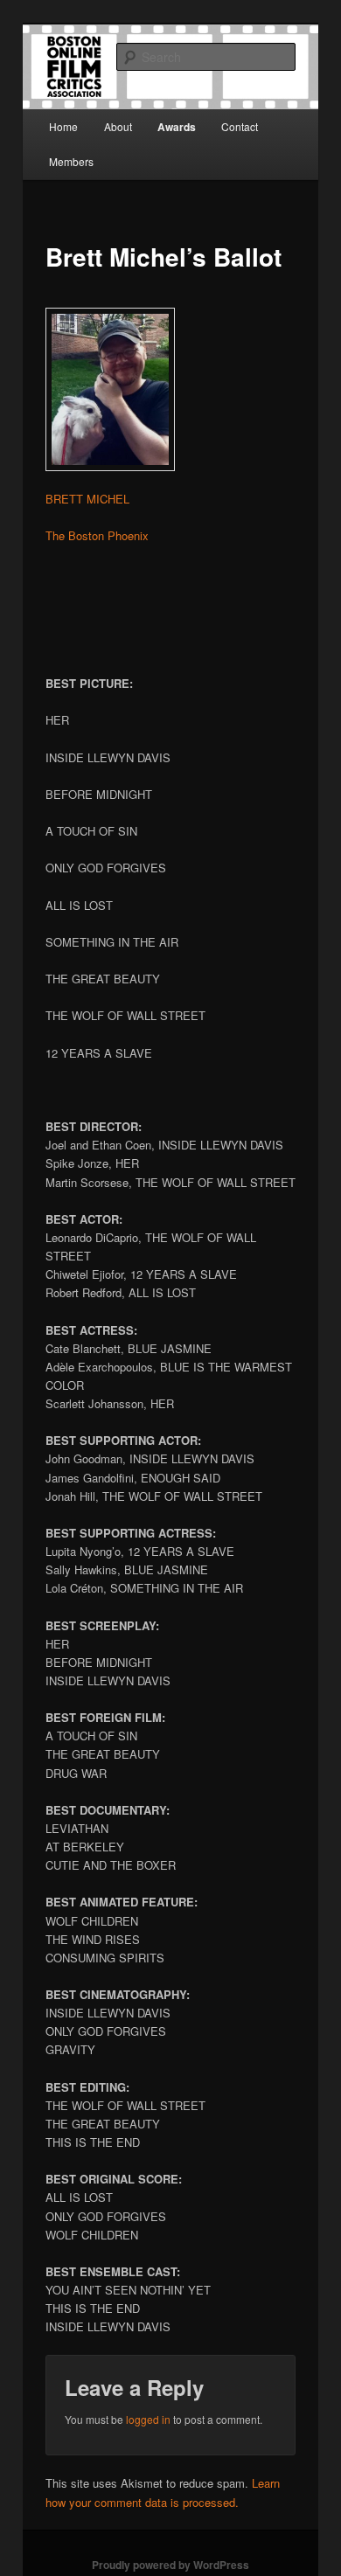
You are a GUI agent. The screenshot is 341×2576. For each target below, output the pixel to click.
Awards (177, 127)
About (118, 126)
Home (63, 126)
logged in (148, 2419)
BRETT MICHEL (87, 499)
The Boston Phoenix (97, 535)
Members (71, 161)
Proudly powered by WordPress (170, 2565)
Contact (240, 126)
